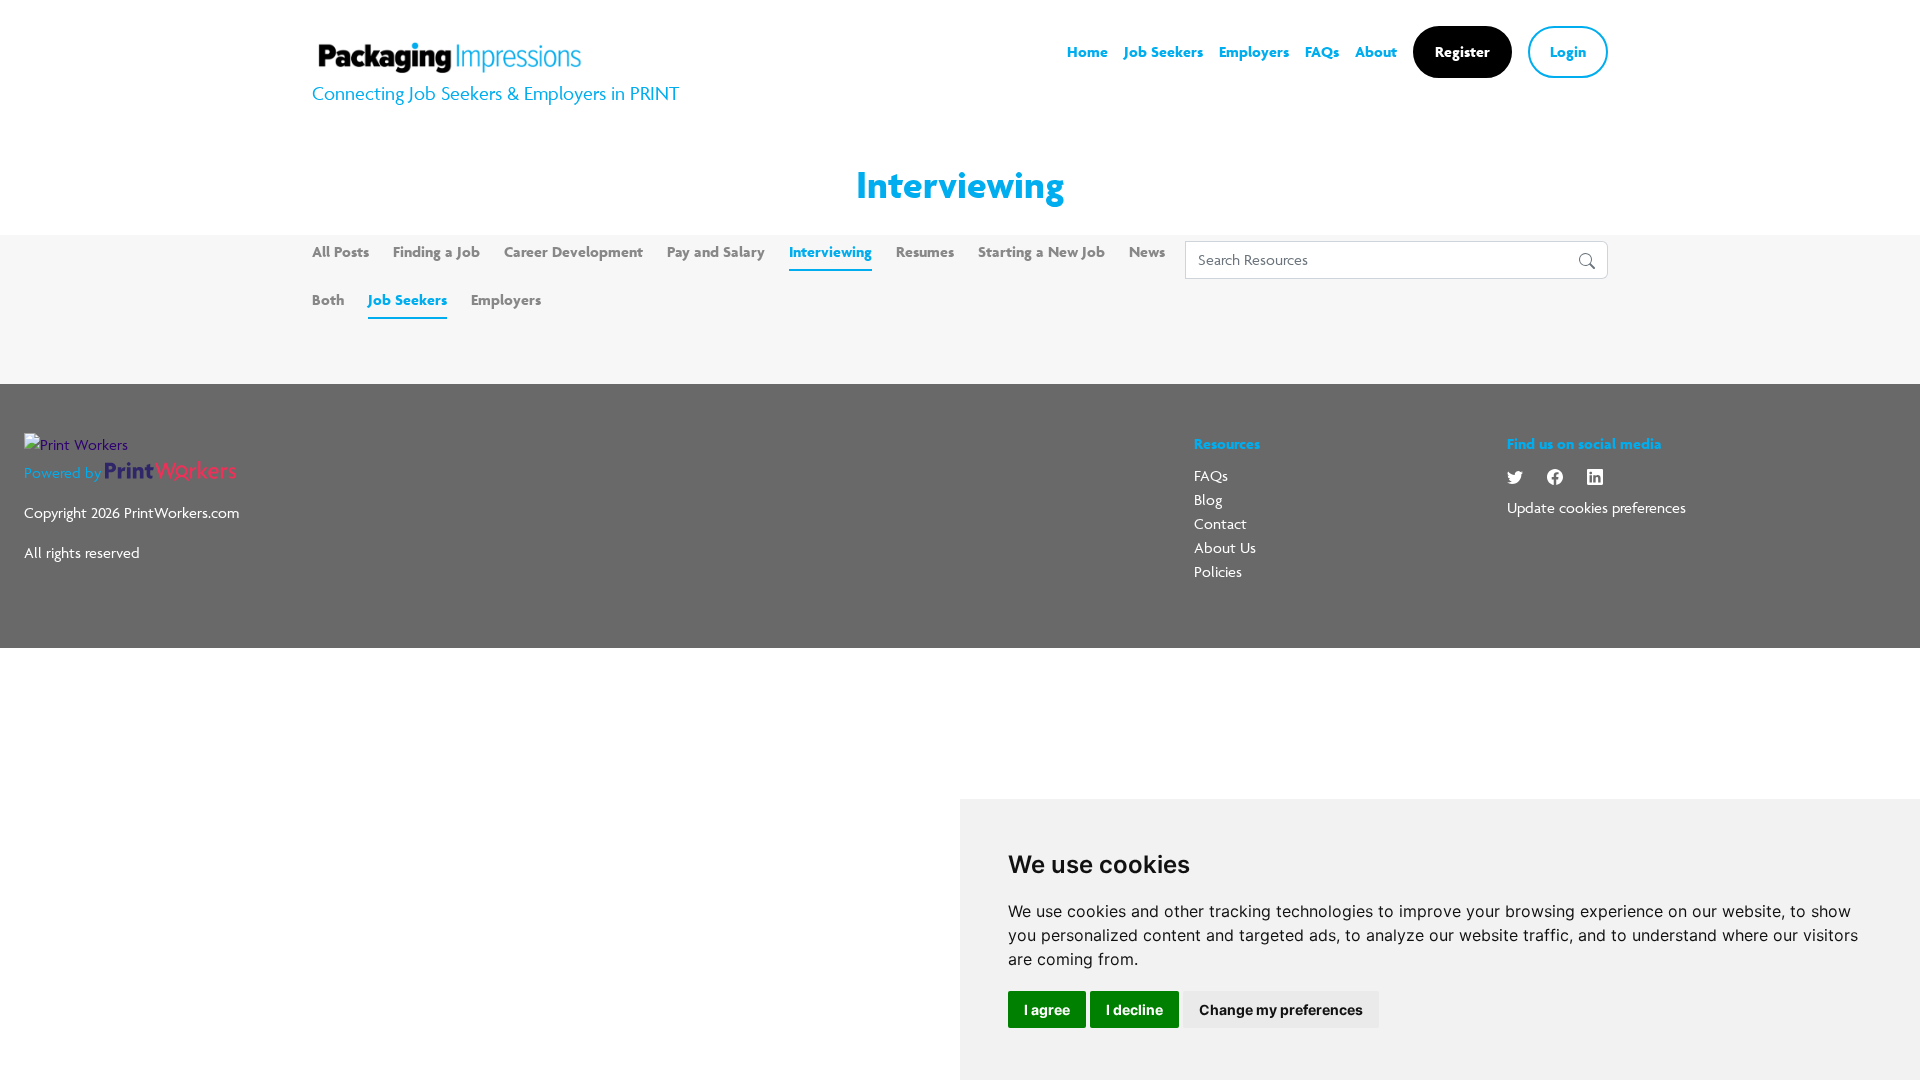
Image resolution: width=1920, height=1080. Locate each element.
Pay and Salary (716, 251)
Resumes (925, 251)
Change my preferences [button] (1281, 1009)
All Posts (340, 251)
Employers (1254, 51)
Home (1087, 51)
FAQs (1322, 51)
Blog (1208, 499)
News (1147, 251)
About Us (1225, 547)
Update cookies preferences (1596, 507)
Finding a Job (436, 251)
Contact (1220, 523)
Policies (1218, 571)
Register (1462, 51)
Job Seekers (1163, 51)
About (1376, 51)
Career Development (573, 251)
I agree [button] (1047, 1009)
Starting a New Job (1041, 251)
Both (328, 299)
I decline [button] (1134, 1009)
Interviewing (830, 251)
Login (1568, 51)
